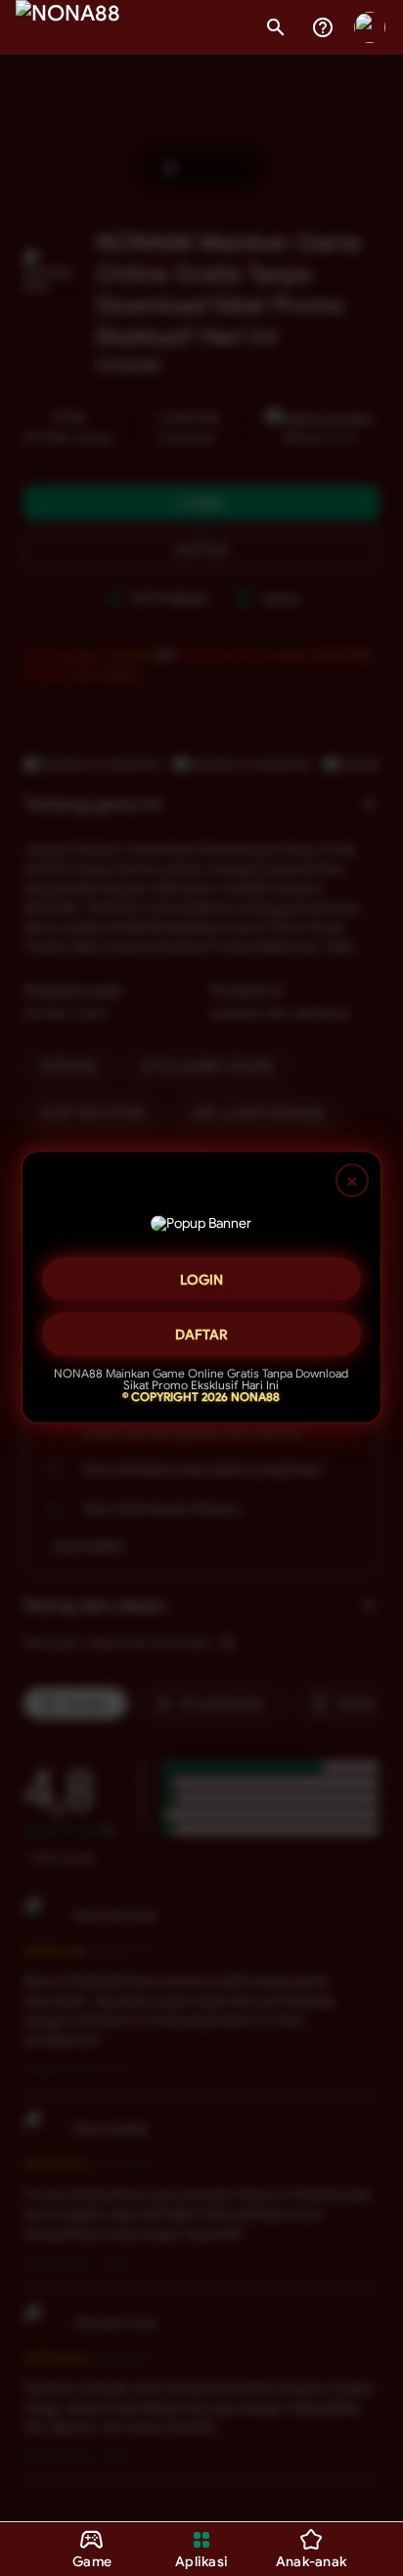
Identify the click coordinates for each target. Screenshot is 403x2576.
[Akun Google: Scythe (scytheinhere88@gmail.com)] (370, 27)
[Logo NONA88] (68, 27)
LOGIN (201, 1273)
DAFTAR (201, 1328)
